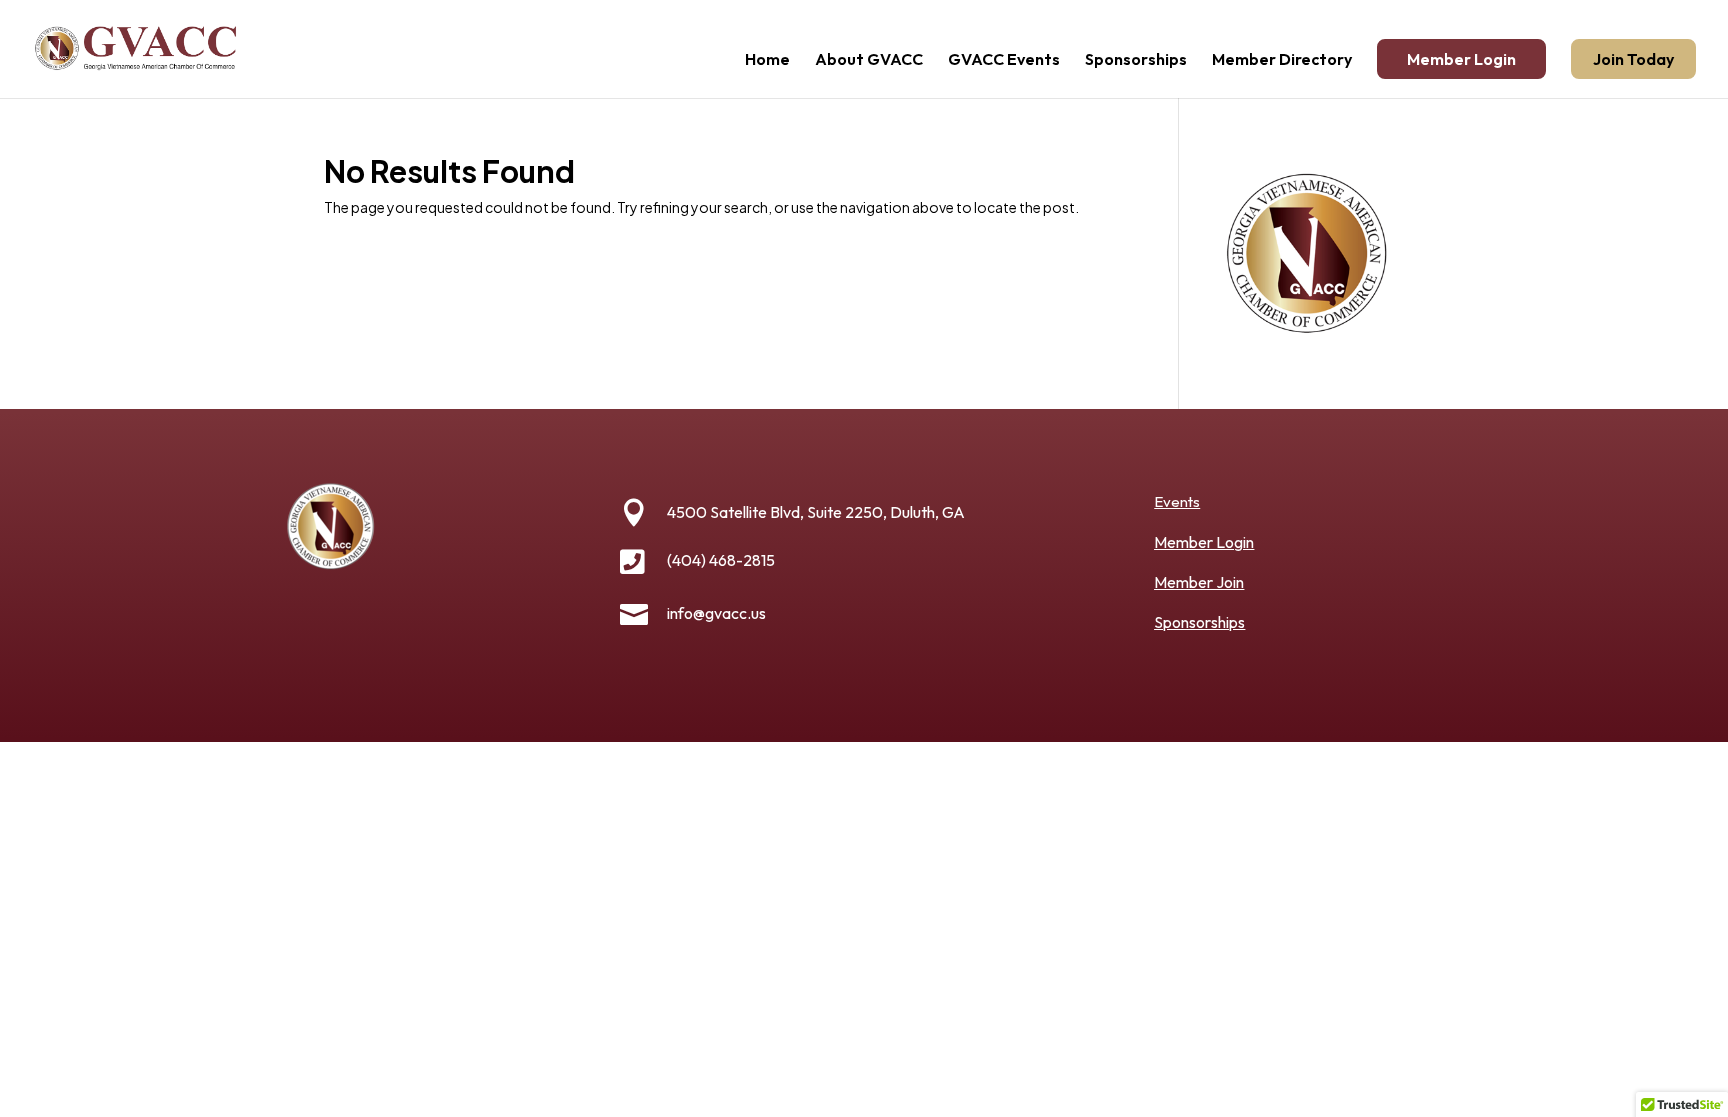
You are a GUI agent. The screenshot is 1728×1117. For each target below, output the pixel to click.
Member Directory (1282, 60)
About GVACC (869, 60)
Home (767, 60)
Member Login (1461, 59)
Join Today (1633, 59)
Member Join (1199, 582)
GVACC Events (1004, 60)
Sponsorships (1136, 60)
